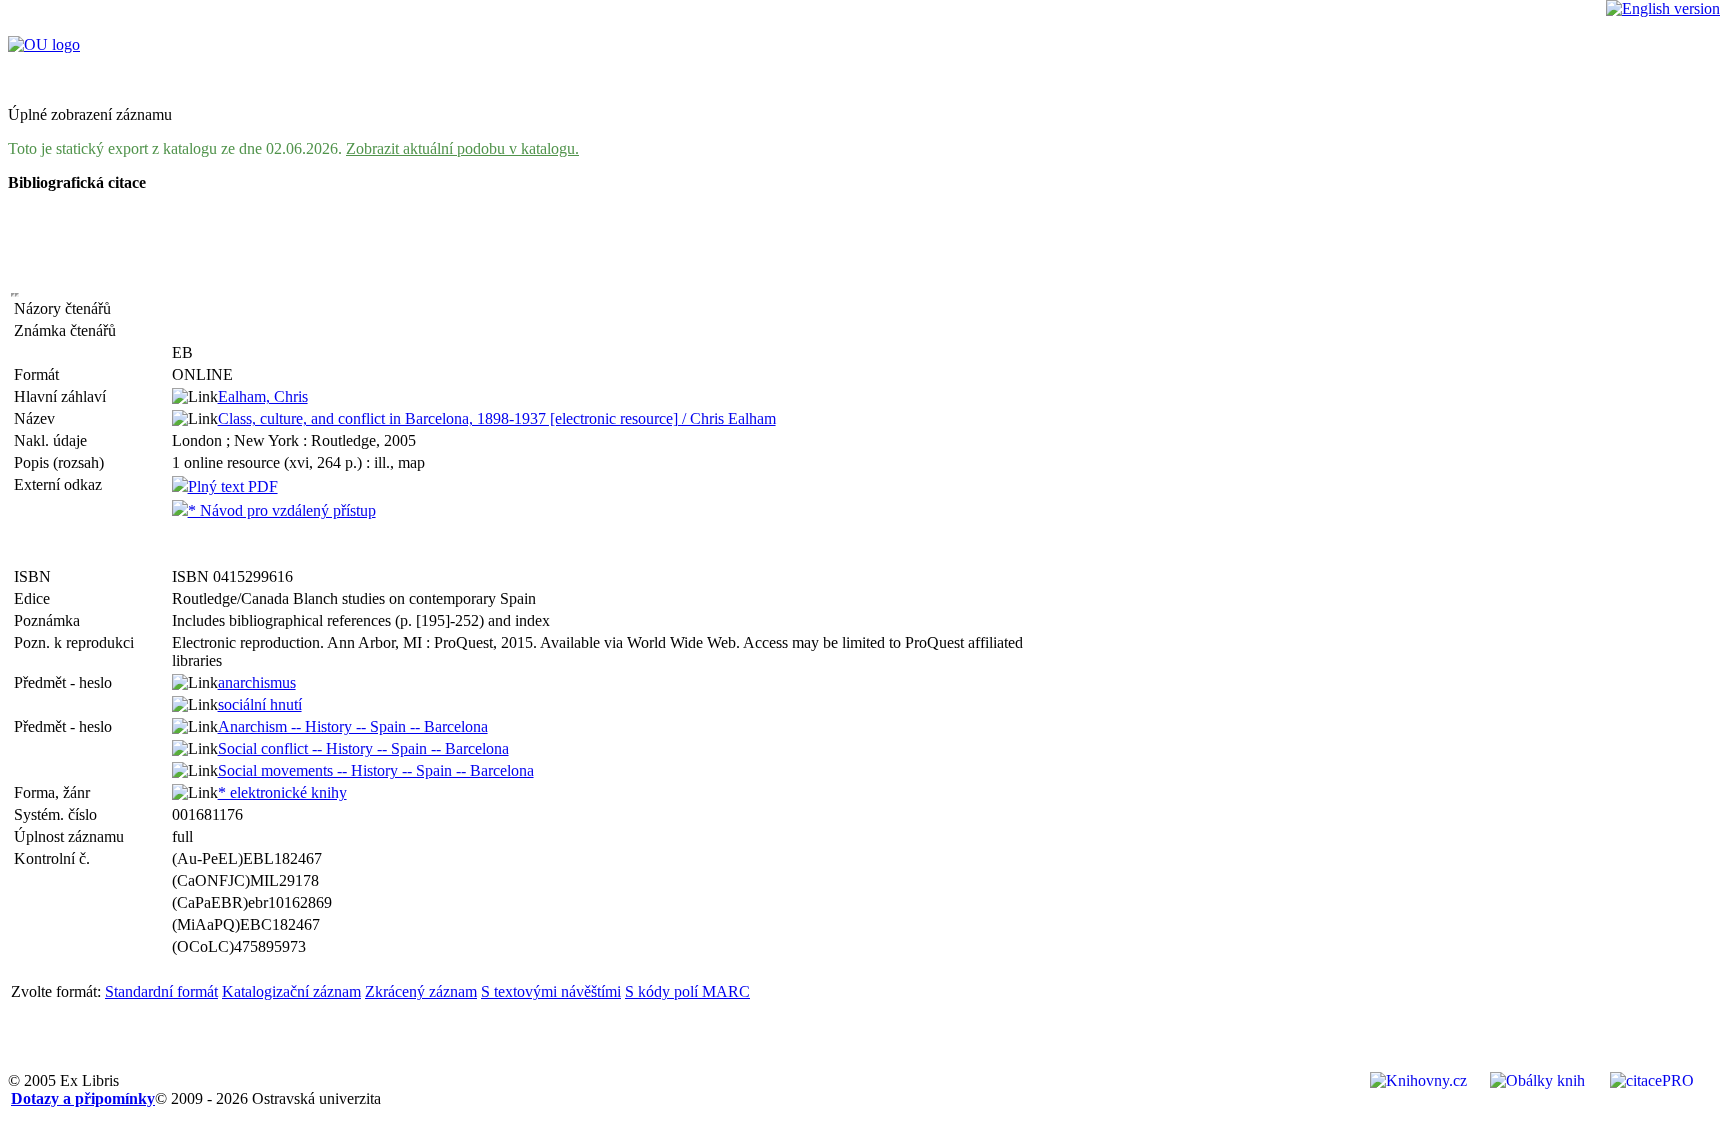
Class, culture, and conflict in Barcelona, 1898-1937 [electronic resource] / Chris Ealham (497, 418)
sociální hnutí (260, 704)
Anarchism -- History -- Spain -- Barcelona (353, 726)
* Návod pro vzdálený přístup (282, 510)
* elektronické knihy (282, 792)
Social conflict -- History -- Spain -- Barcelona (363, 748)
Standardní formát (161, 991)
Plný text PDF (233, 486)
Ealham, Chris (263, 396)
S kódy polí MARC (687, 991)
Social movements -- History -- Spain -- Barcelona (376, 770)
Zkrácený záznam (421, 991)
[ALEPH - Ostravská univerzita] (44, 44)
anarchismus (257, 682)
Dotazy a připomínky (83, 1098)
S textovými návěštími (551, 991)
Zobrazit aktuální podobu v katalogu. (462, 148)
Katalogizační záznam (291, 991)
